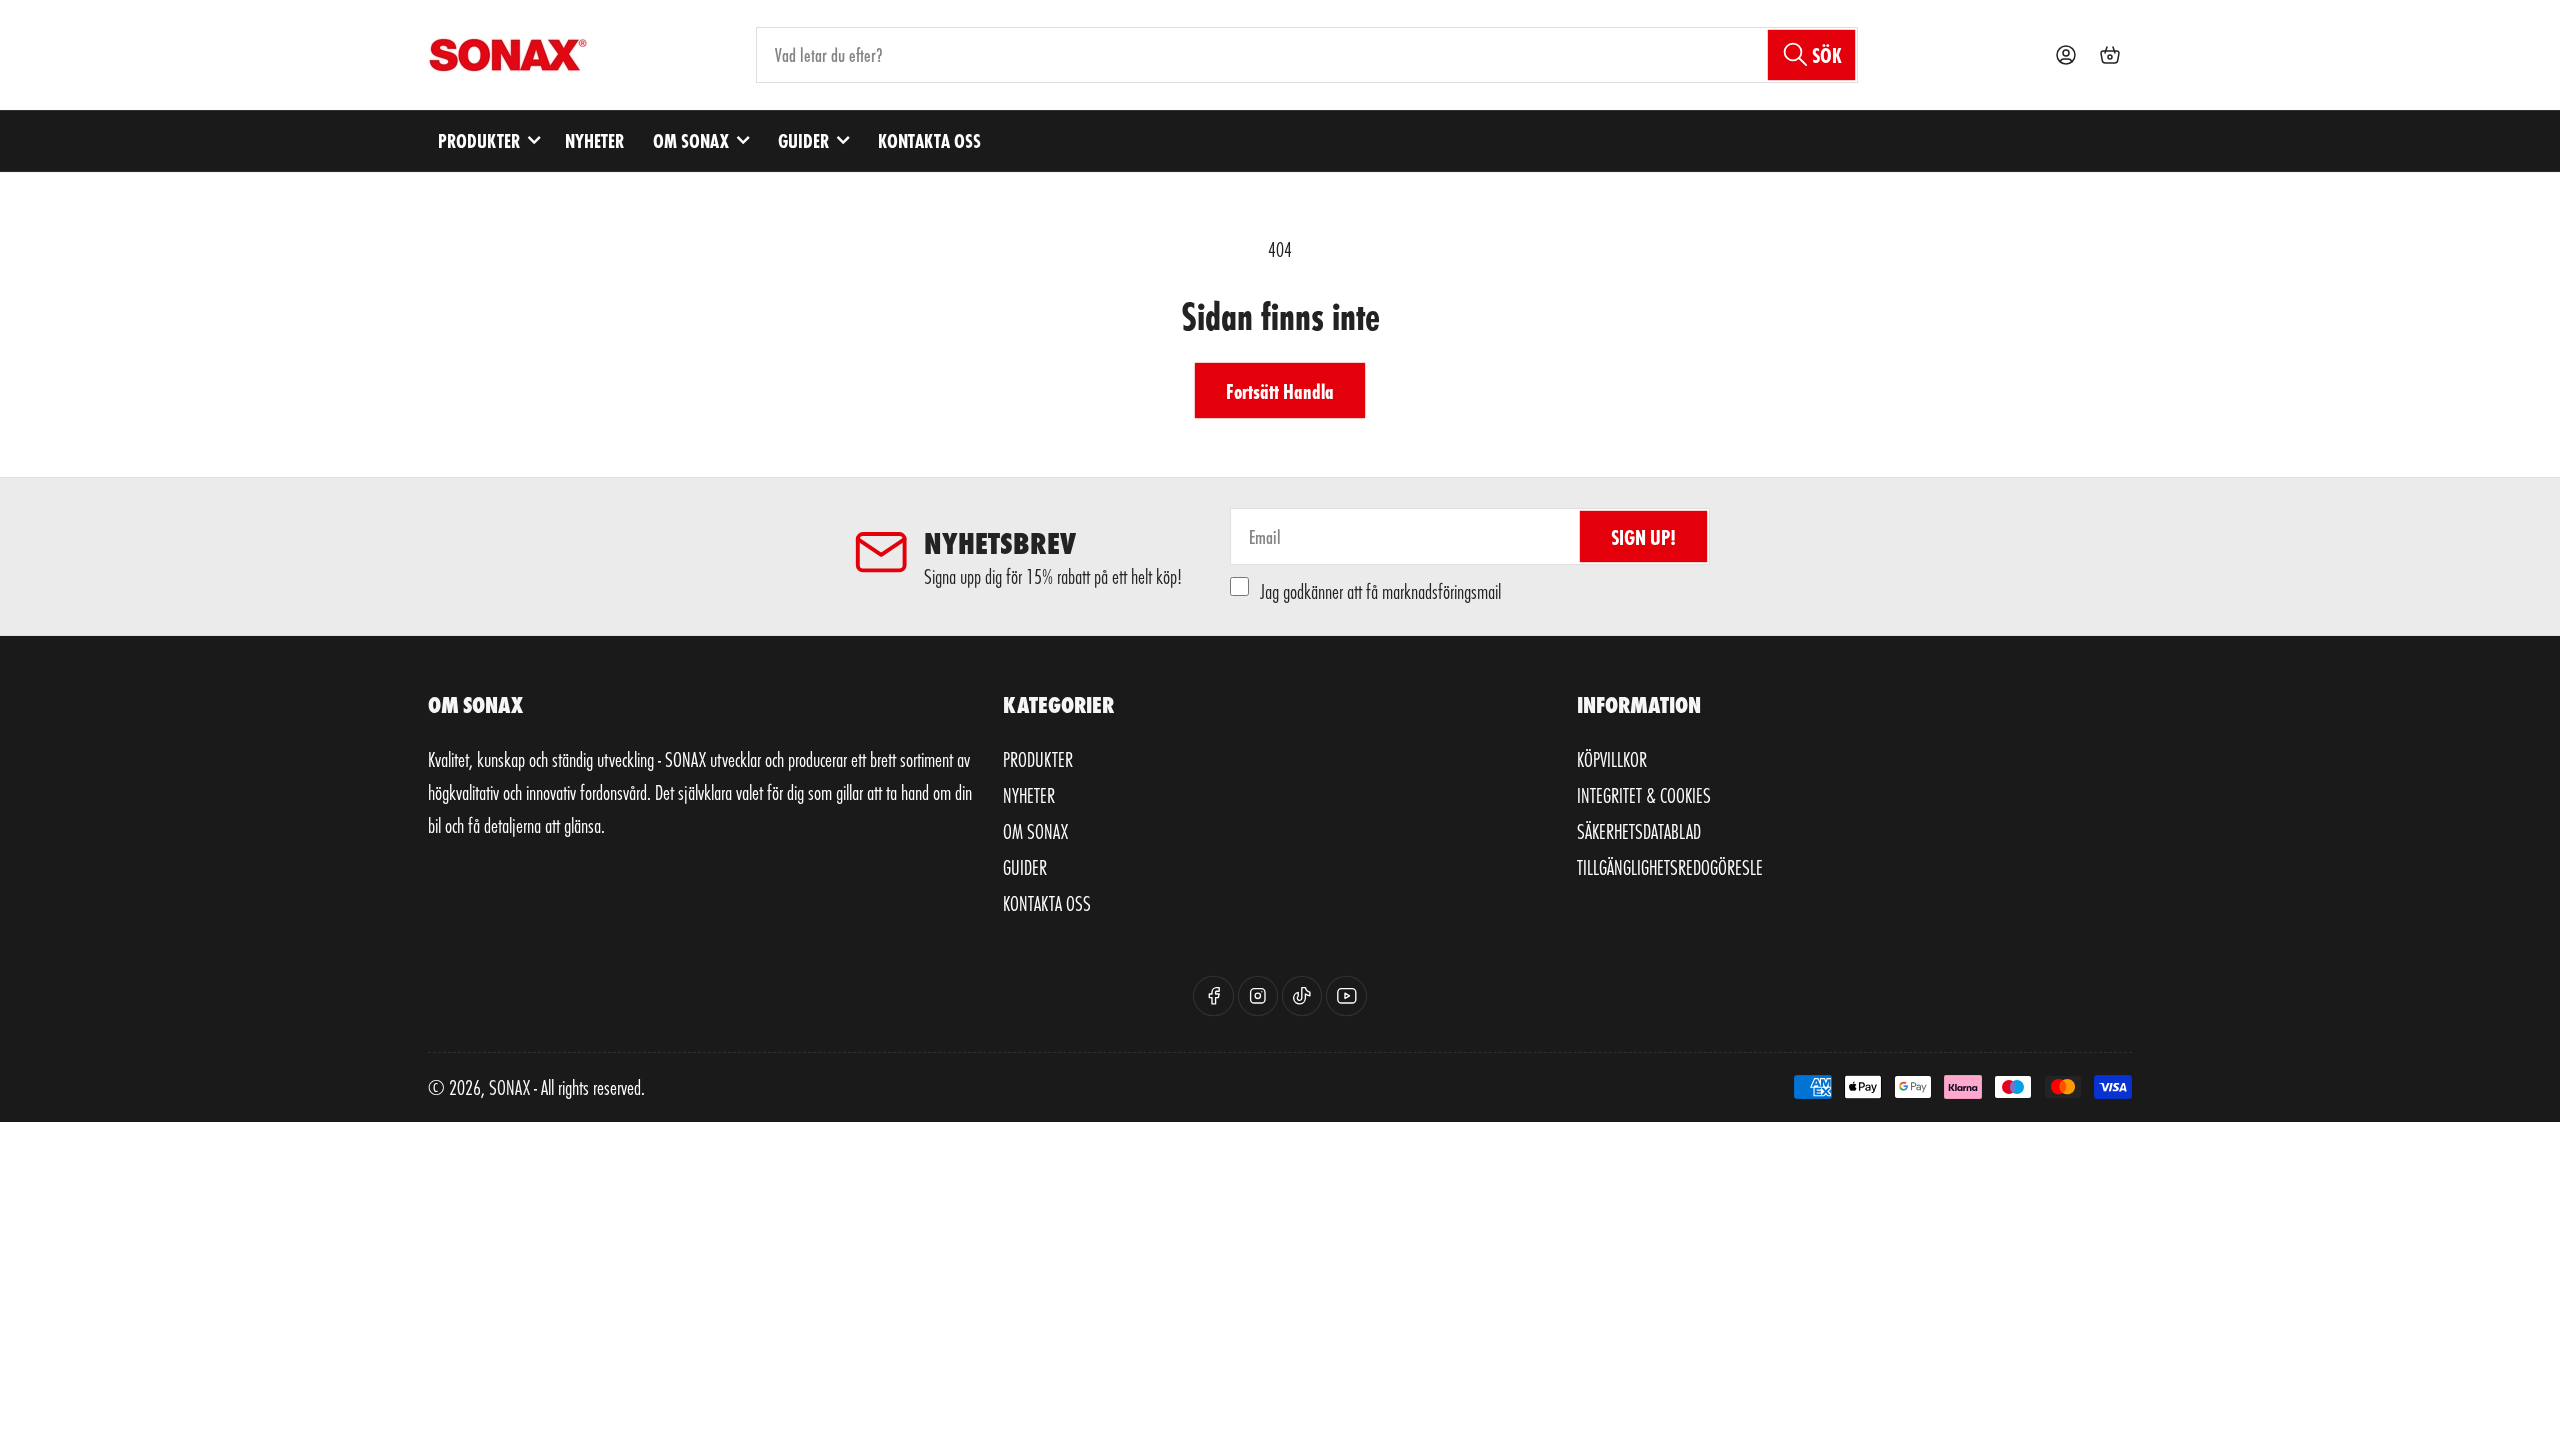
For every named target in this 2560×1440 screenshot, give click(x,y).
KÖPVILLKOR (1612, 759)
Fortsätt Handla (1280, 390)
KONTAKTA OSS (929, 140)
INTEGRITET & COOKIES (1644, 795)
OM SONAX (691, 140)
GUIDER (803, 140)
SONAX (509, 1087)
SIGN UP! (1643, 536)
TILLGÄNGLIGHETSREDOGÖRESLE (1670, 867)
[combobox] (1307, 55)
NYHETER (594, 140)
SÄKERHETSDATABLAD (1639, 831)
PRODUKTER (479, 140)
